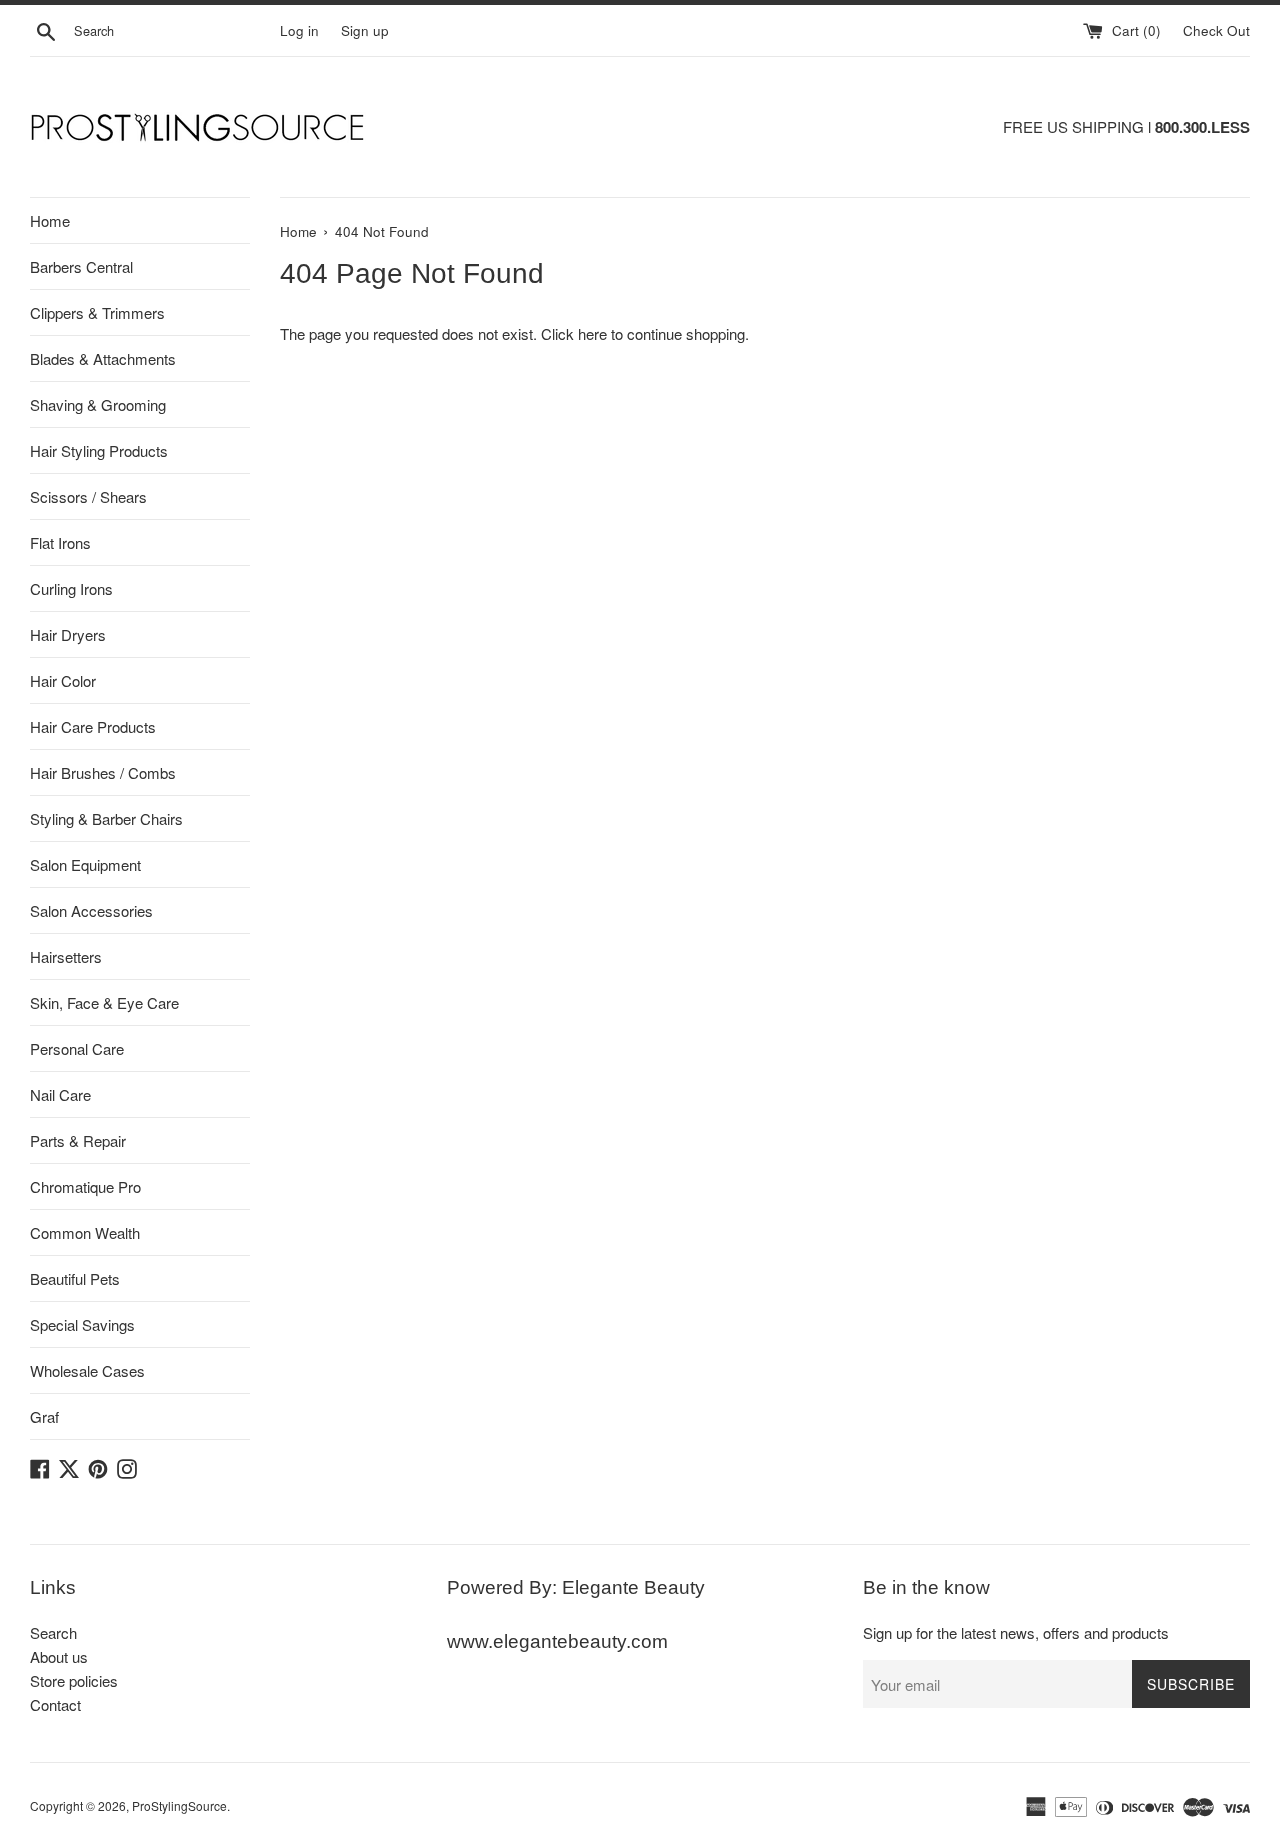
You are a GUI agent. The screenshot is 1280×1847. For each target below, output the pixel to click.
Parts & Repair (78, 1140)
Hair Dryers (68, 634)
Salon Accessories (91, 910)
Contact (55, 1704)
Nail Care (60, 1094)
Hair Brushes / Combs (103, 772)
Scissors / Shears (88, 496)
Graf (44, 1416)
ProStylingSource (179, 1805)
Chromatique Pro (85, 1186)
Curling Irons (71, 588)
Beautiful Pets (75, 1278)
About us (59, 1656)
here (592, 333)
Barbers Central (81, 266)
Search (53, 1632)
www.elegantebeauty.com (557, 1641)
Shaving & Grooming (98, 404)
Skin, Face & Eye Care (104, 1002)
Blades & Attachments (103, 358)
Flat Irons (60, 542)
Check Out (1216, 30)
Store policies (74, 1680)
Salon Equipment (85, 864)
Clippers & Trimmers (97, 312)
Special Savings (82, 1324)
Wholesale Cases (87, 1370)
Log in (299, 30)
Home (50, 220)
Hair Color (63, 680)
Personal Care (77, 1048)
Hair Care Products (93, 726)
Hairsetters (66, 956)
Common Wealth (85, 1232)
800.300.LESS (1202, 127)
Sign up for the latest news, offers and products (1016, 1632)
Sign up (365, 30)
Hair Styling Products (99, 450)
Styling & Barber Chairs (106, 818)
